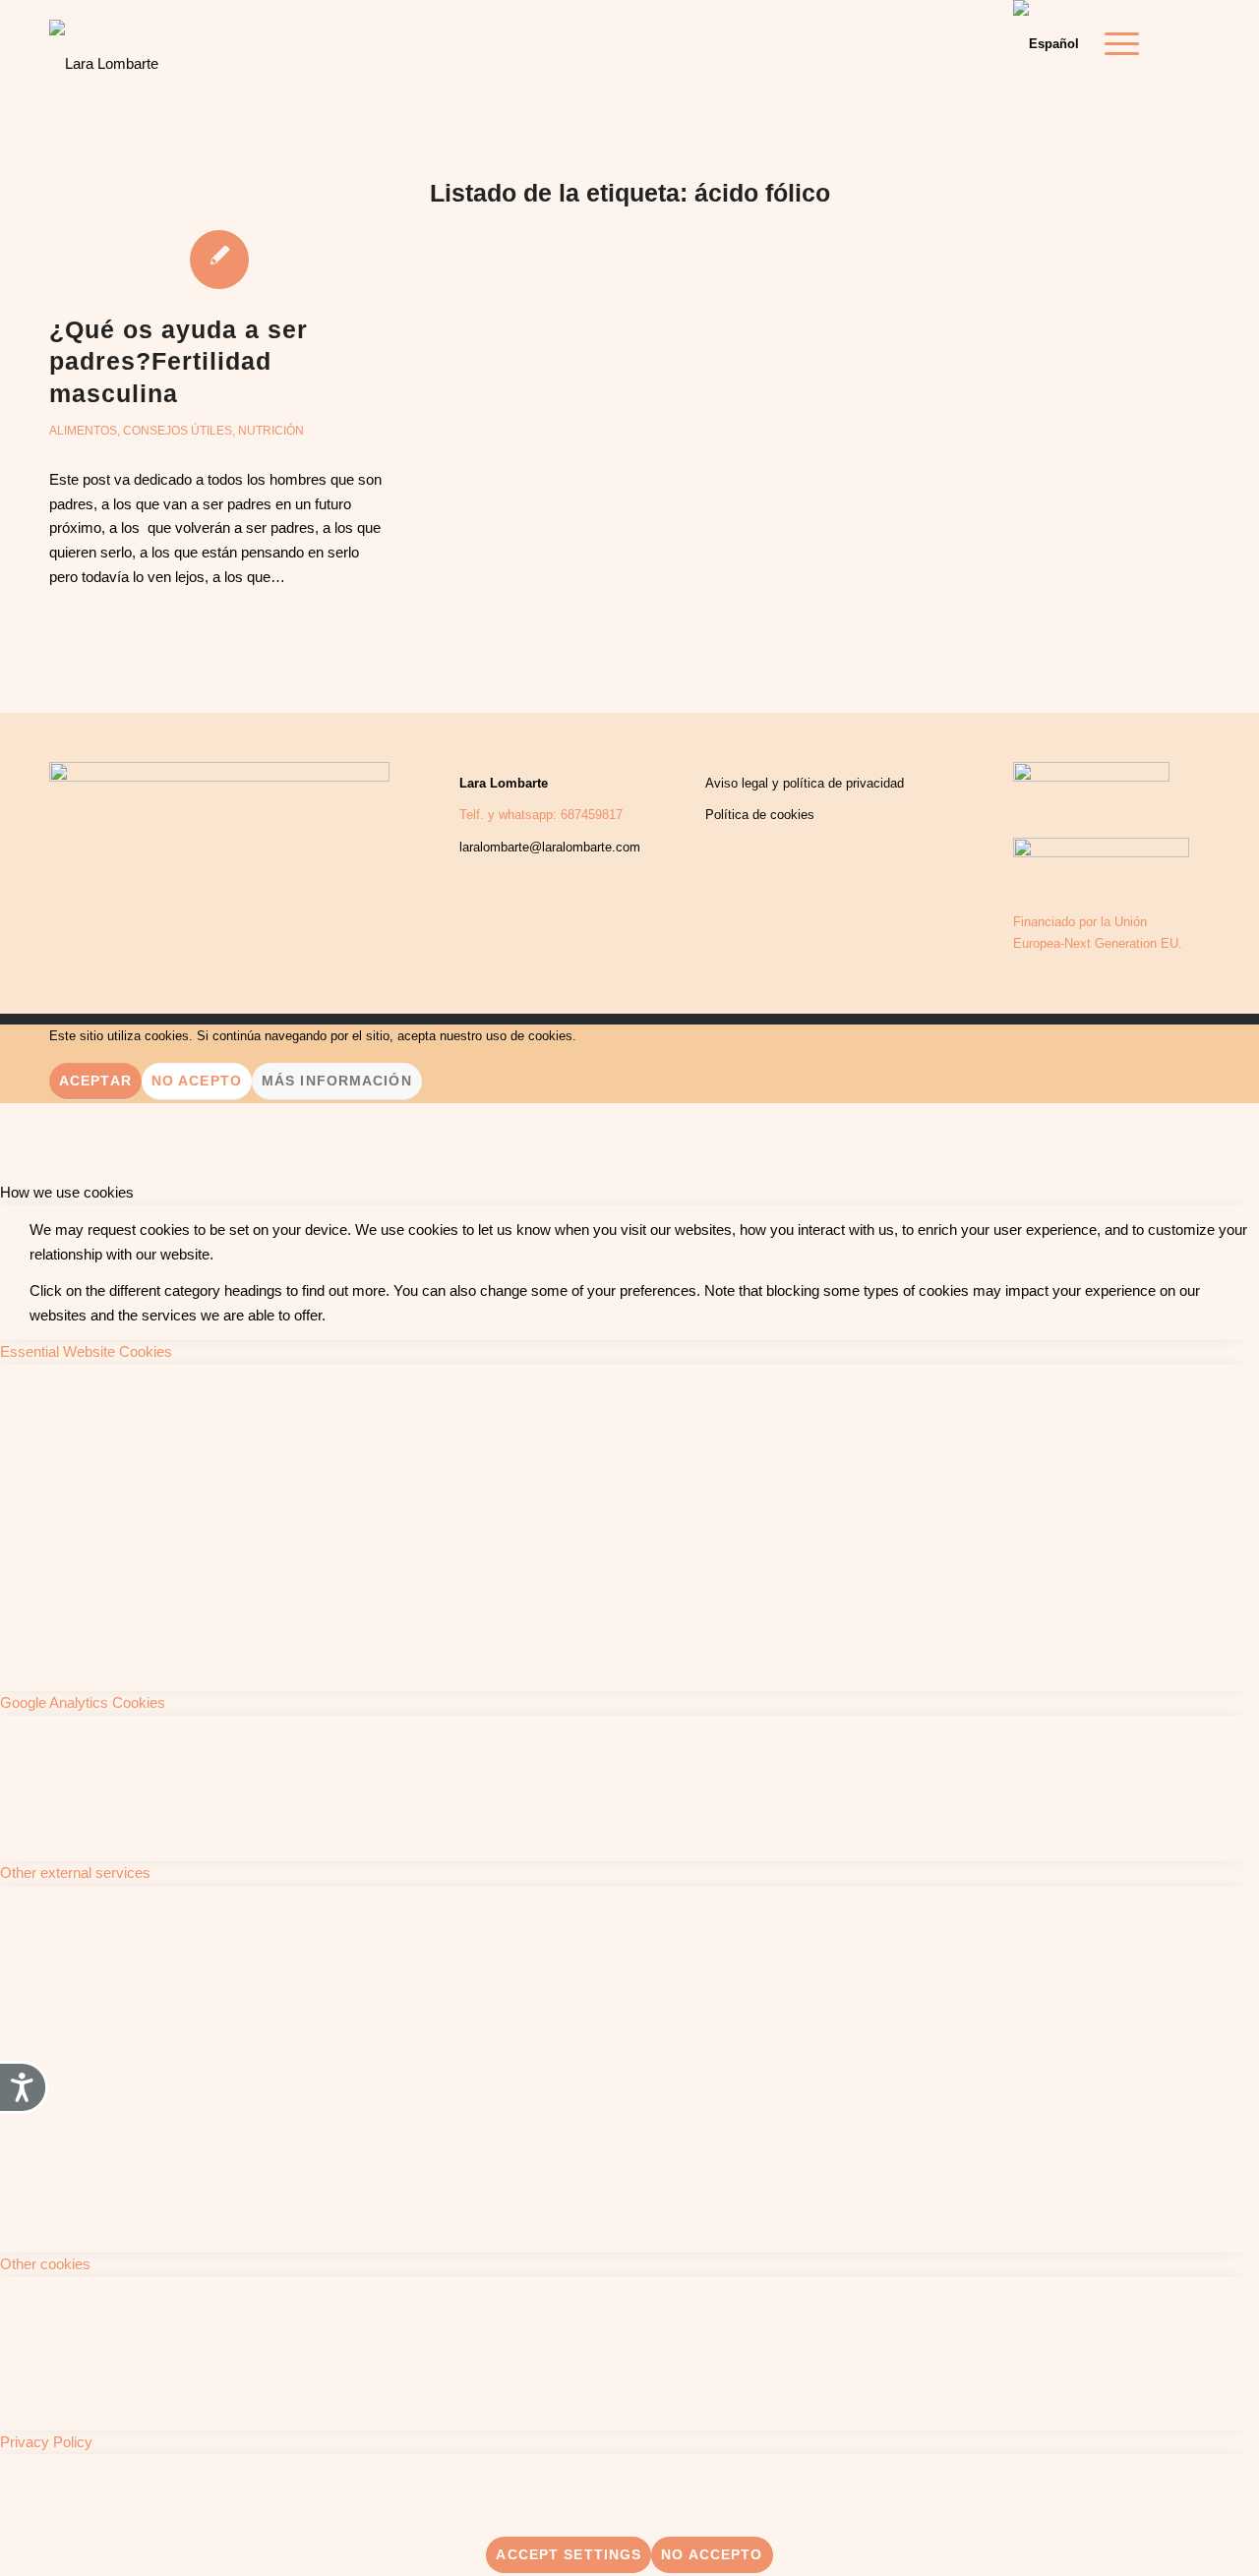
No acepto (197, 1081)
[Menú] (1115, 44)
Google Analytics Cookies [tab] (83, 1702)
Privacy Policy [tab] (46, 2442)
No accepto (712, 2554)
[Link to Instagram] (1195, 43)
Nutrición (271, 431)
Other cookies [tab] (45, 2264)
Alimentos (83, 431)
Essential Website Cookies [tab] (86, 1351)
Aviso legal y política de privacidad (805, 783)
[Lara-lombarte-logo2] (104, 49)
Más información (337, 1081)
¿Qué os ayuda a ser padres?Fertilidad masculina (179, 361)
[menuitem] (1115, 44)
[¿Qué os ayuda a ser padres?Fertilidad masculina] (219, 259)
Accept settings (569, 2554)
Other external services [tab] (75, 1873)
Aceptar (95, 1081)
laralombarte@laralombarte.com (550, 847)
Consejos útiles (178, 431)
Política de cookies (760, 815)
